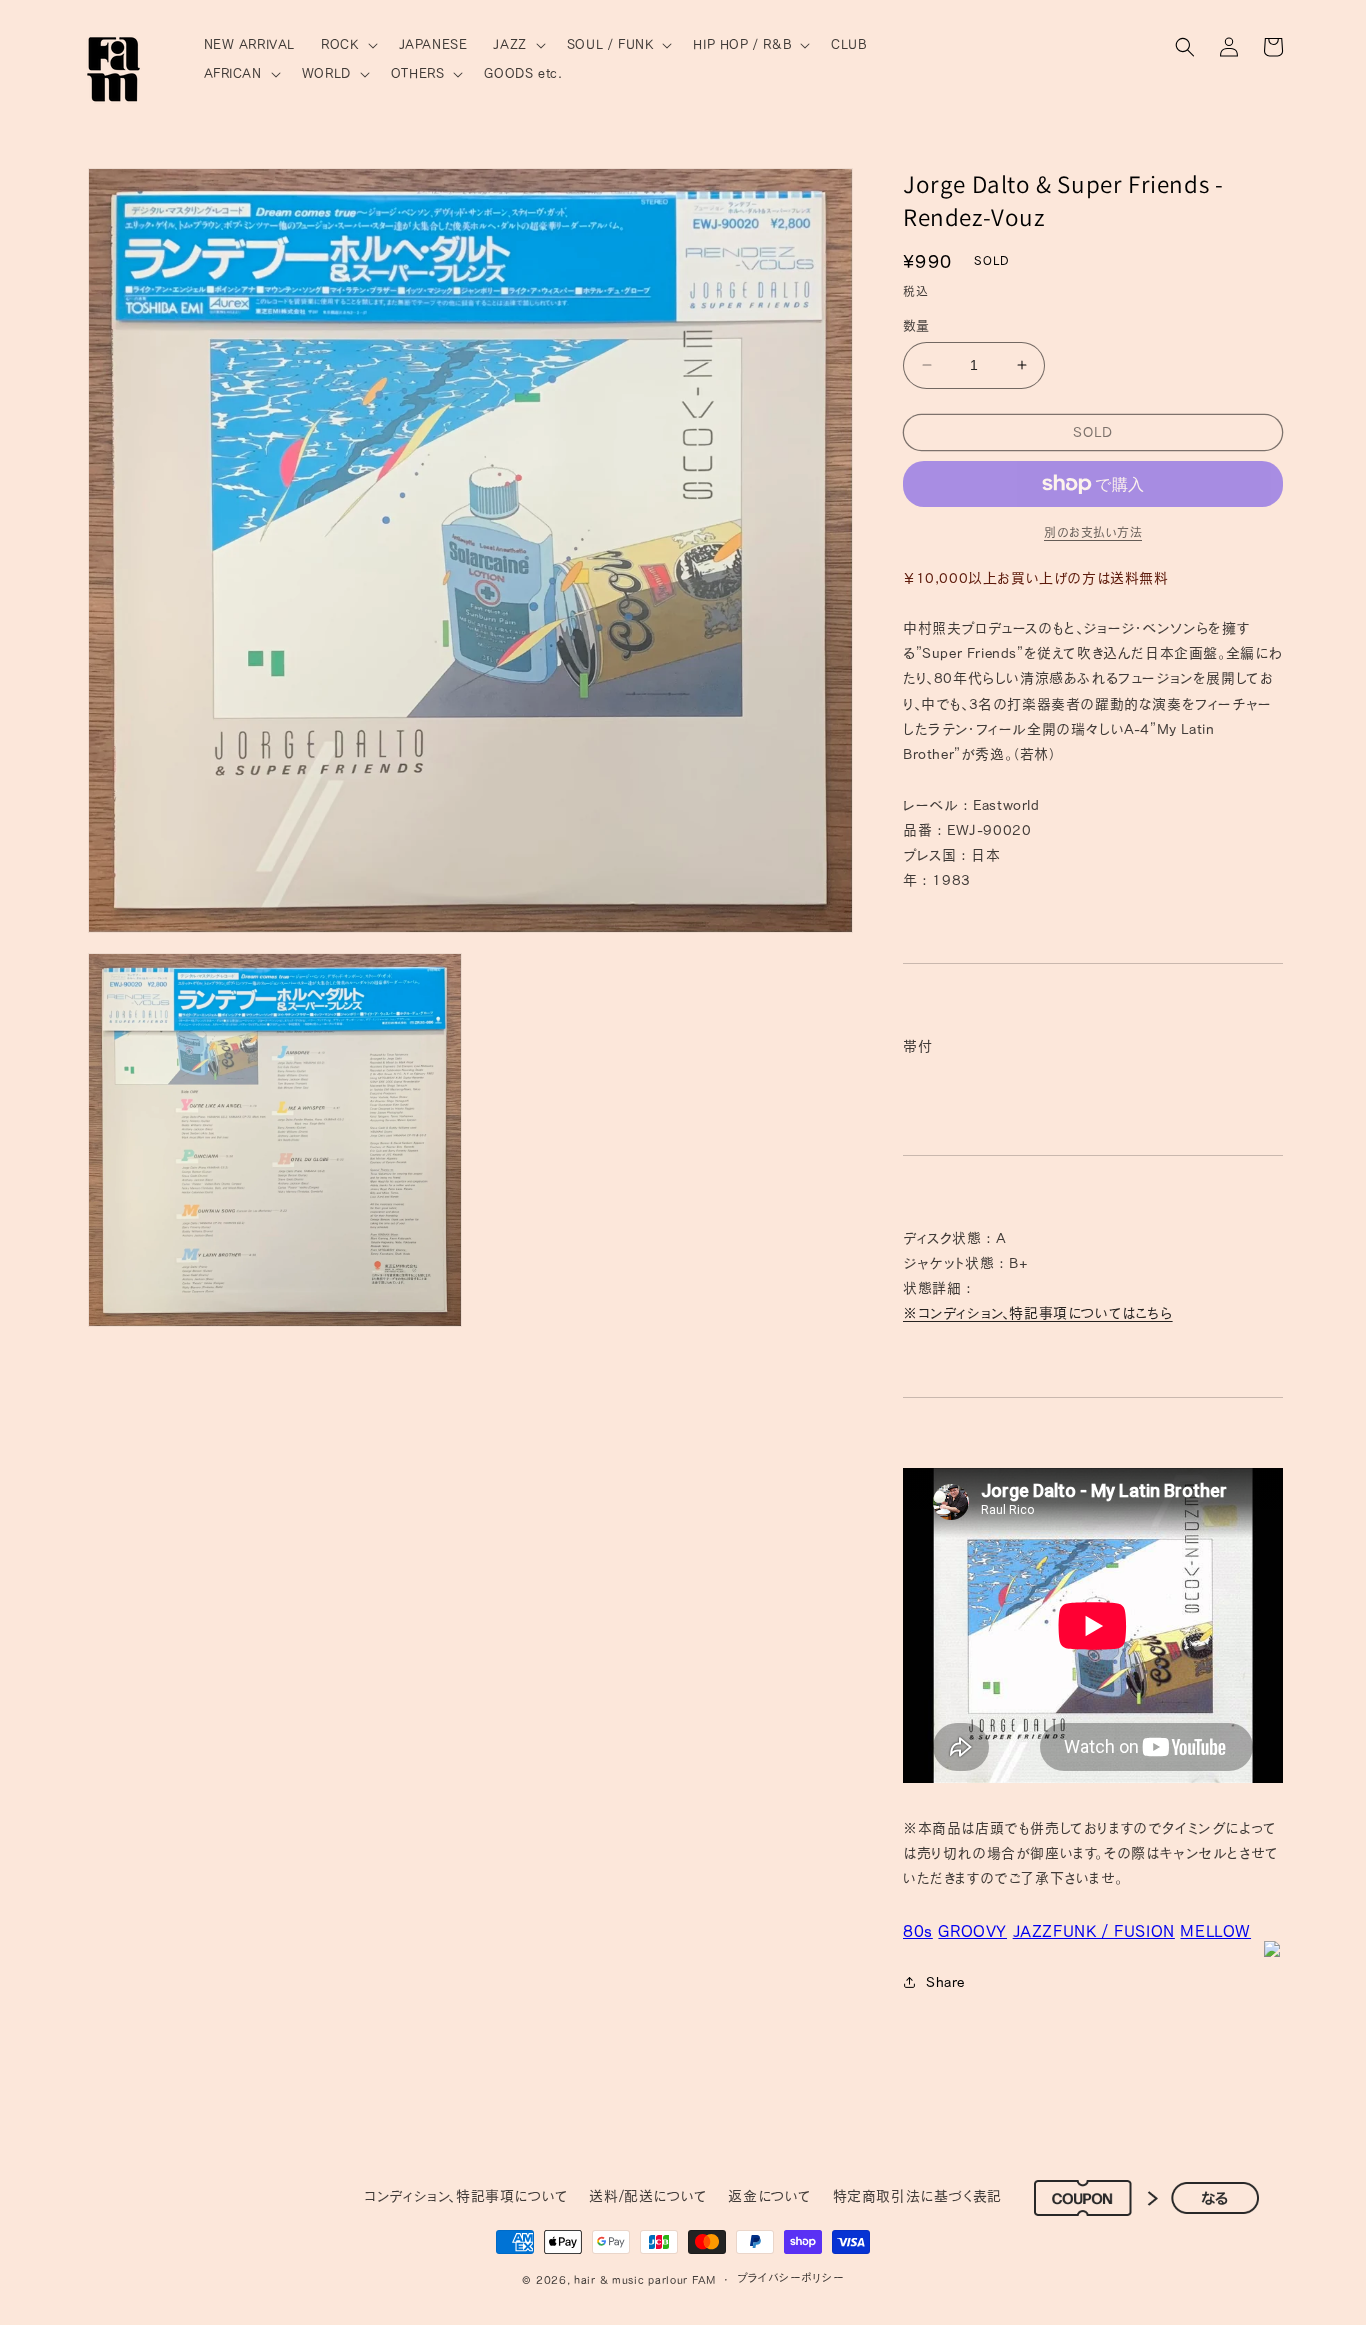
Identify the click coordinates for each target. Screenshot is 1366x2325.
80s (918, 1931)
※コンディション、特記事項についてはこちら (1038, 1313)
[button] (346, 45)
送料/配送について (648, 2196)
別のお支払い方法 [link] (1093, 532)
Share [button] (945, 1982)
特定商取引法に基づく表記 (917, 2196)
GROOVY (972, 1931)
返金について (770, 2196)
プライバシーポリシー (790, 2277)
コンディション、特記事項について (466, 2196)
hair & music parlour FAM (645, 2279)
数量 (916, 325)
